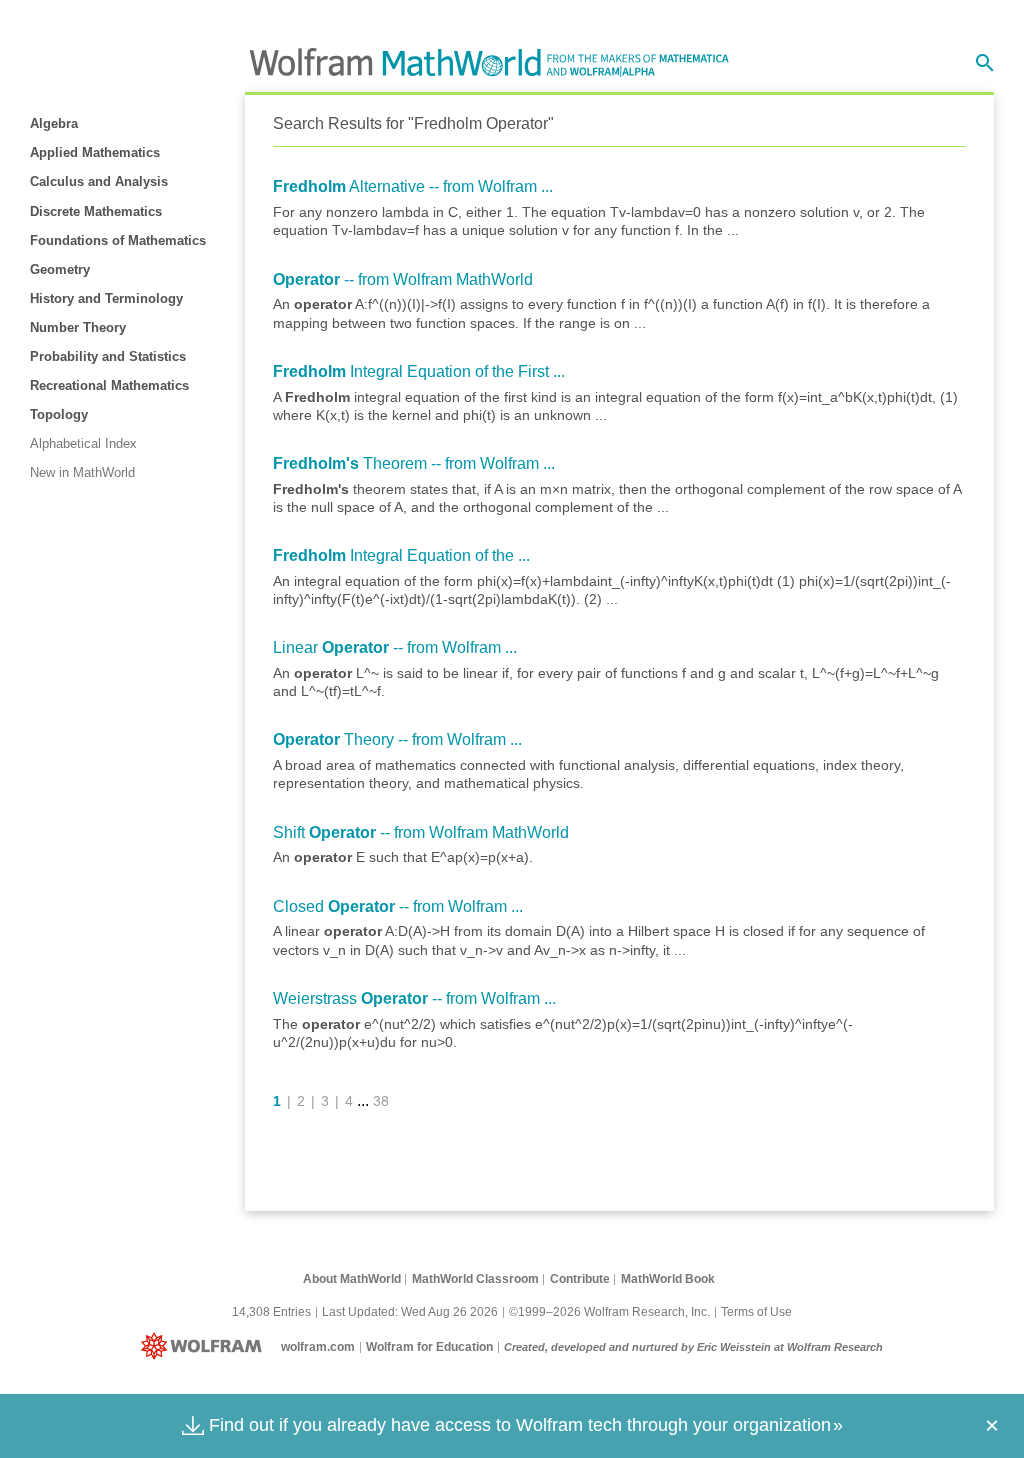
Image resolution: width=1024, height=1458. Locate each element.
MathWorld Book (668, 1279)
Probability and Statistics (108, 356)
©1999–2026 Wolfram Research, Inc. (609, 1312)
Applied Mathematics (95, 152)
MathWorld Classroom (475, 1279)
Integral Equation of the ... (401, 555)
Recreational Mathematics (109, 385)
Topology (59, 414)
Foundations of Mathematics (118, 240)
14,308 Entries (271, 1312)
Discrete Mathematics (96, 211)
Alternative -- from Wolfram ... (413, 186)
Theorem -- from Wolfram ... (414, 463)
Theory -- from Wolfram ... (397, 739)
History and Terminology (106, 298)
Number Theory (78, 327)
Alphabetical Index (83, 443)
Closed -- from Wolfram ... (398, 906)
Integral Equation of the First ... (419, 371)
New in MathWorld (82, 472)
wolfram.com (318, 1347)
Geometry (60, 269)
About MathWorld (352, 1279)
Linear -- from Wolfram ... (395, 647)
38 (381, 1101)
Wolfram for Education (429, 1347)
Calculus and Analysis (99, 181)
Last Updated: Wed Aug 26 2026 (410, 1312)
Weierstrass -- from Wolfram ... (414, 998)
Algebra (54, 123)
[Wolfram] (205, 1347)
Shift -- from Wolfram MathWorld (421, 832)
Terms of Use (756, 1312)
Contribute (580, 1279)
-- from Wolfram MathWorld (403, 279)
